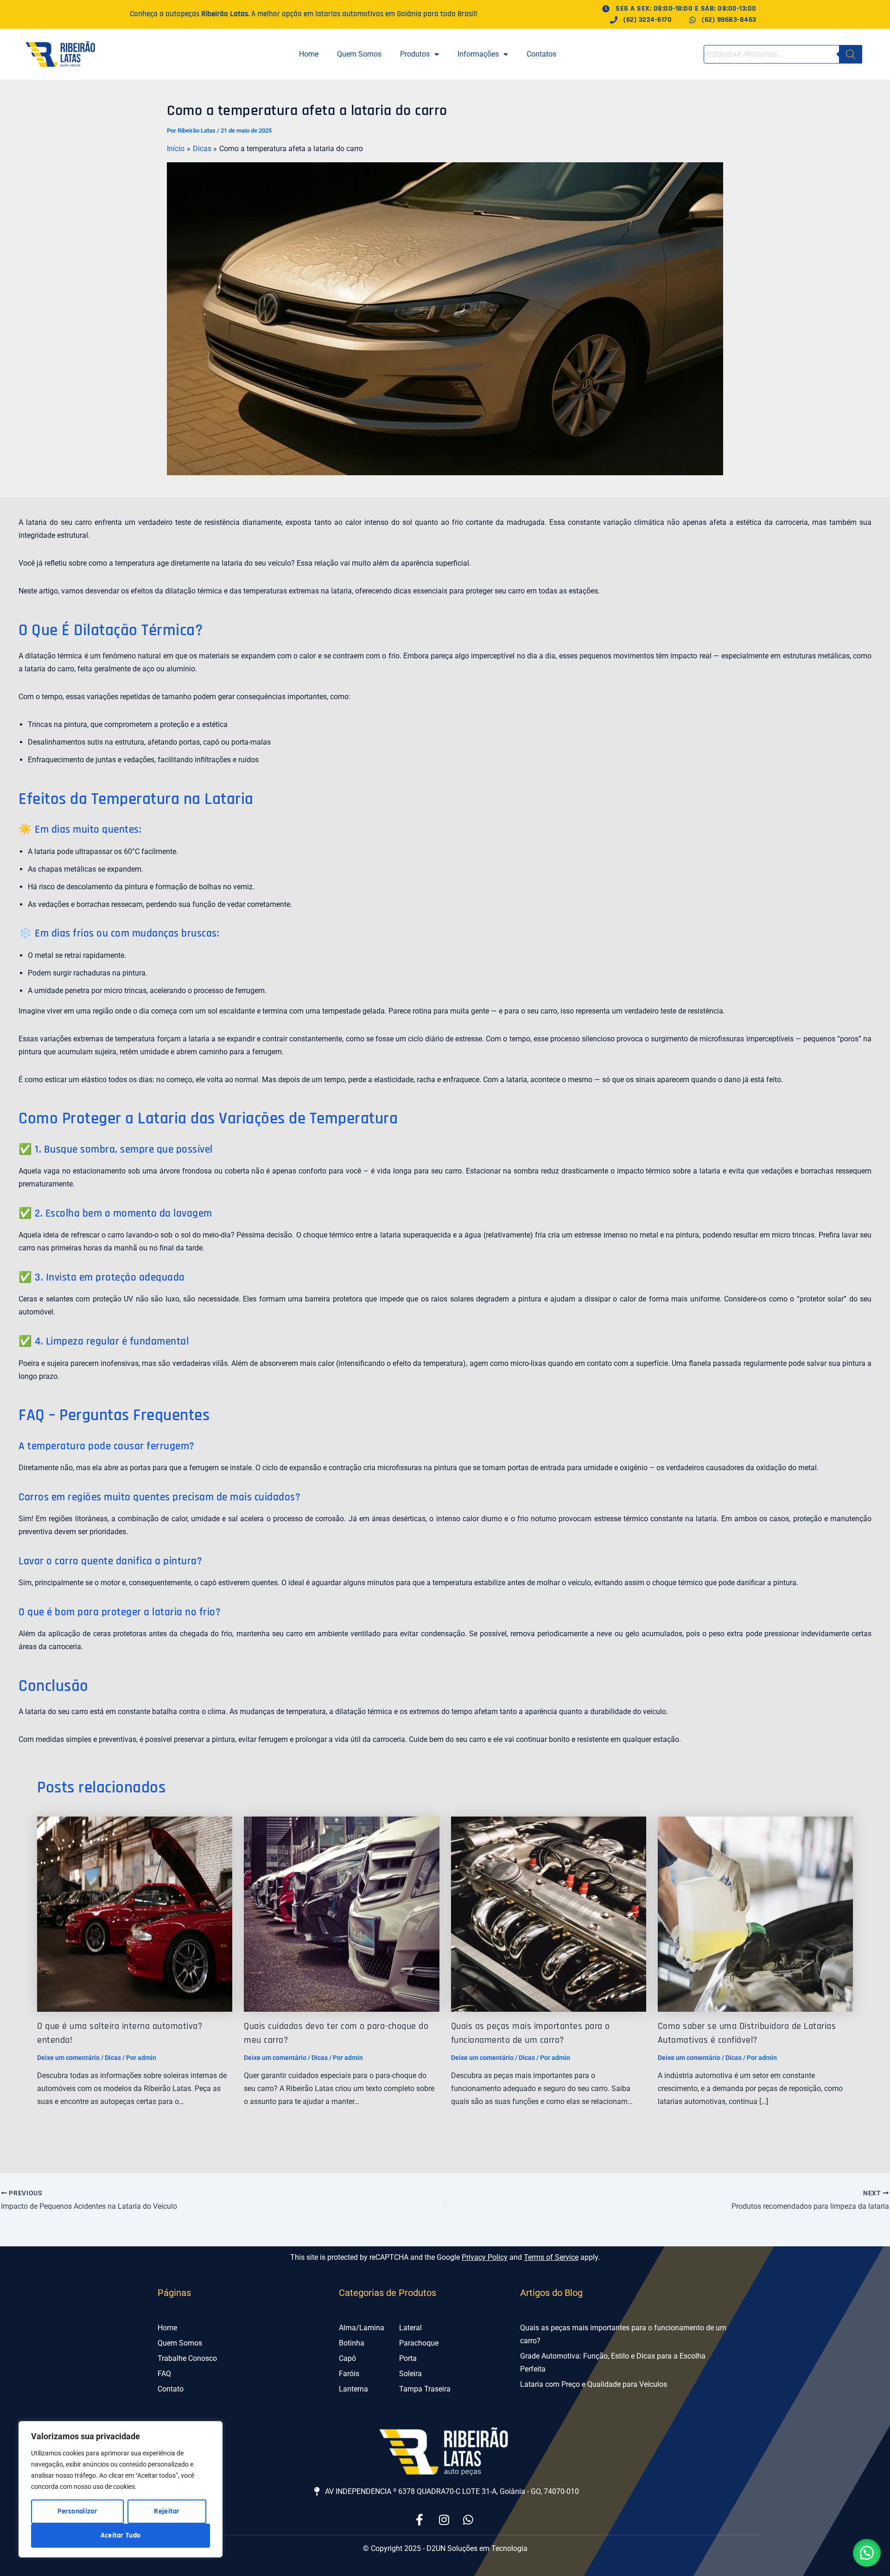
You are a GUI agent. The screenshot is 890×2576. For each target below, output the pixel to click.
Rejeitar (167, 2511)
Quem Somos (359, 54)
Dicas (113, 2058)
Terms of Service (551, 2257)
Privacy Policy (485, 2257)
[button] (867, 2553)
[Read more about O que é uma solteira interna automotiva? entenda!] (135, 1914)
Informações (478, 54)
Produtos (415, 54)
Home (309, 54)
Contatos (541, 54)
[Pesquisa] (851, 54)
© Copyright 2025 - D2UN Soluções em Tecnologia (445, 2548)
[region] (121, 2489)
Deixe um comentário (68, 2058)
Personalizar (77, 2511)
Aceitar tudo (121, 2535)
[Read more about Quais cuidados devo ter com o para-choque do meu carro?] (341, 1914)
